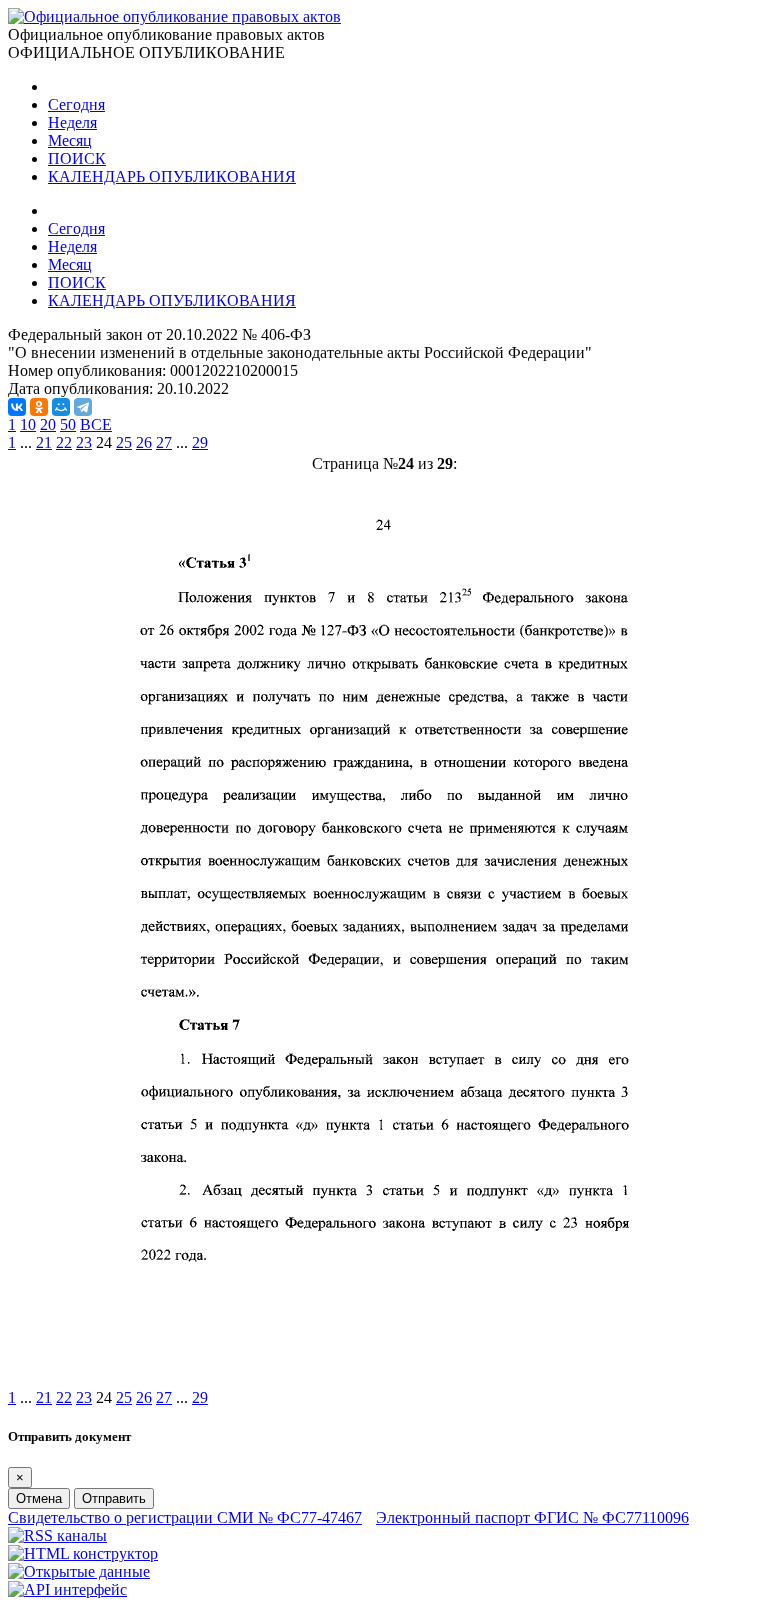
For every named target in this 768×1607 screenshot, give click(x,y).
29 (200, 442)
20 (48, 424)
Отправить (114, 1498)
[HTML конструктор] (83, 1553)
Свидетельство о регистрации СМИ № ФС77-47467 (185, 1517)
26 (144, 442)
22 (64, 442)
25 (124, 442)
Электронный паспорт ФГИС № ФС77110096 (532, 1517)
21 (44, 442)
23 (84, 442)
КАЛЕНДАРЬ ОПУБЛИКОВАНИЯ (172, 176)
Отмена (39, 1498)
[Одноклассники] (39, 407)
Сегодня (76, 104)
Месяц (70, 140)
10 (28, 424)
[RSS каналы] (57, 1535)
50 (68, 424)
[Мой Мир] (61, 407)
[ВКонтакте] (17, 407)
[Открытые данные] (79, 1571)
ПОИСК (77, 158)
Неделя (72, 122)
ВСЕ (96, 424)
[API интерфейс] (67, 1589)
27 (164, 442)
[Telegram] (83, 407)
